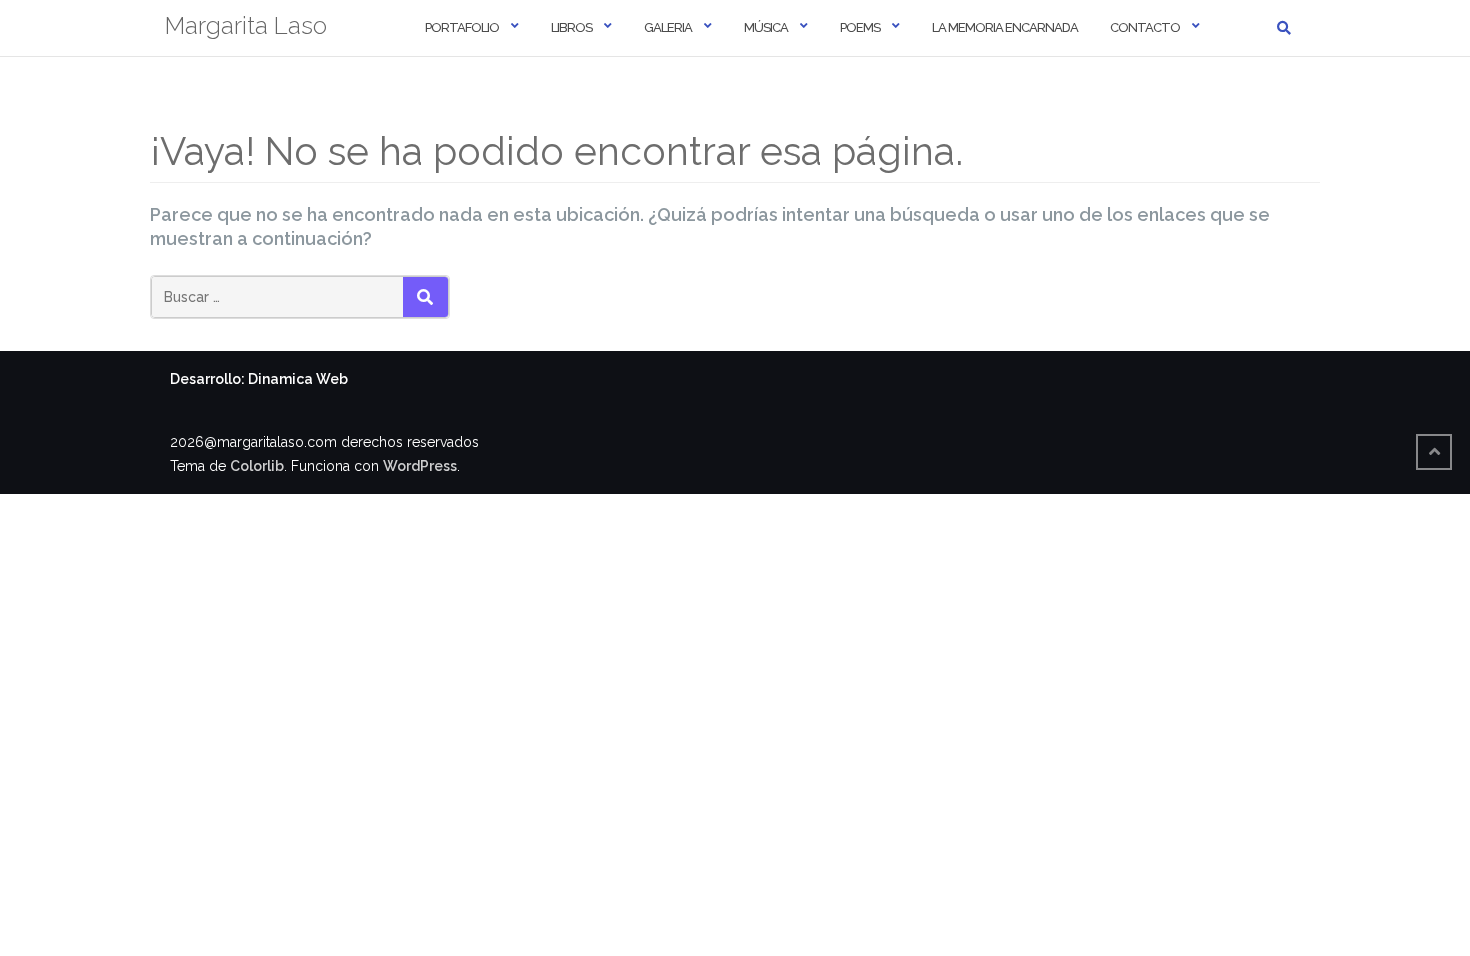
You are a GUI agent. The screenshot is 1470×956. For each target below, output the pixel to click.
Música (766, 27)
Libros (571, 27)
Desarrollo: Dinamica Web (259, 379)
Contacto (1145, 27)
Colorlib (257, 466)
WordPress (420, 466)
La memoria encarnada (1005, 27)
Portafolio (462, 27)
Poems (860, 27)
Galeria (668, 27)
